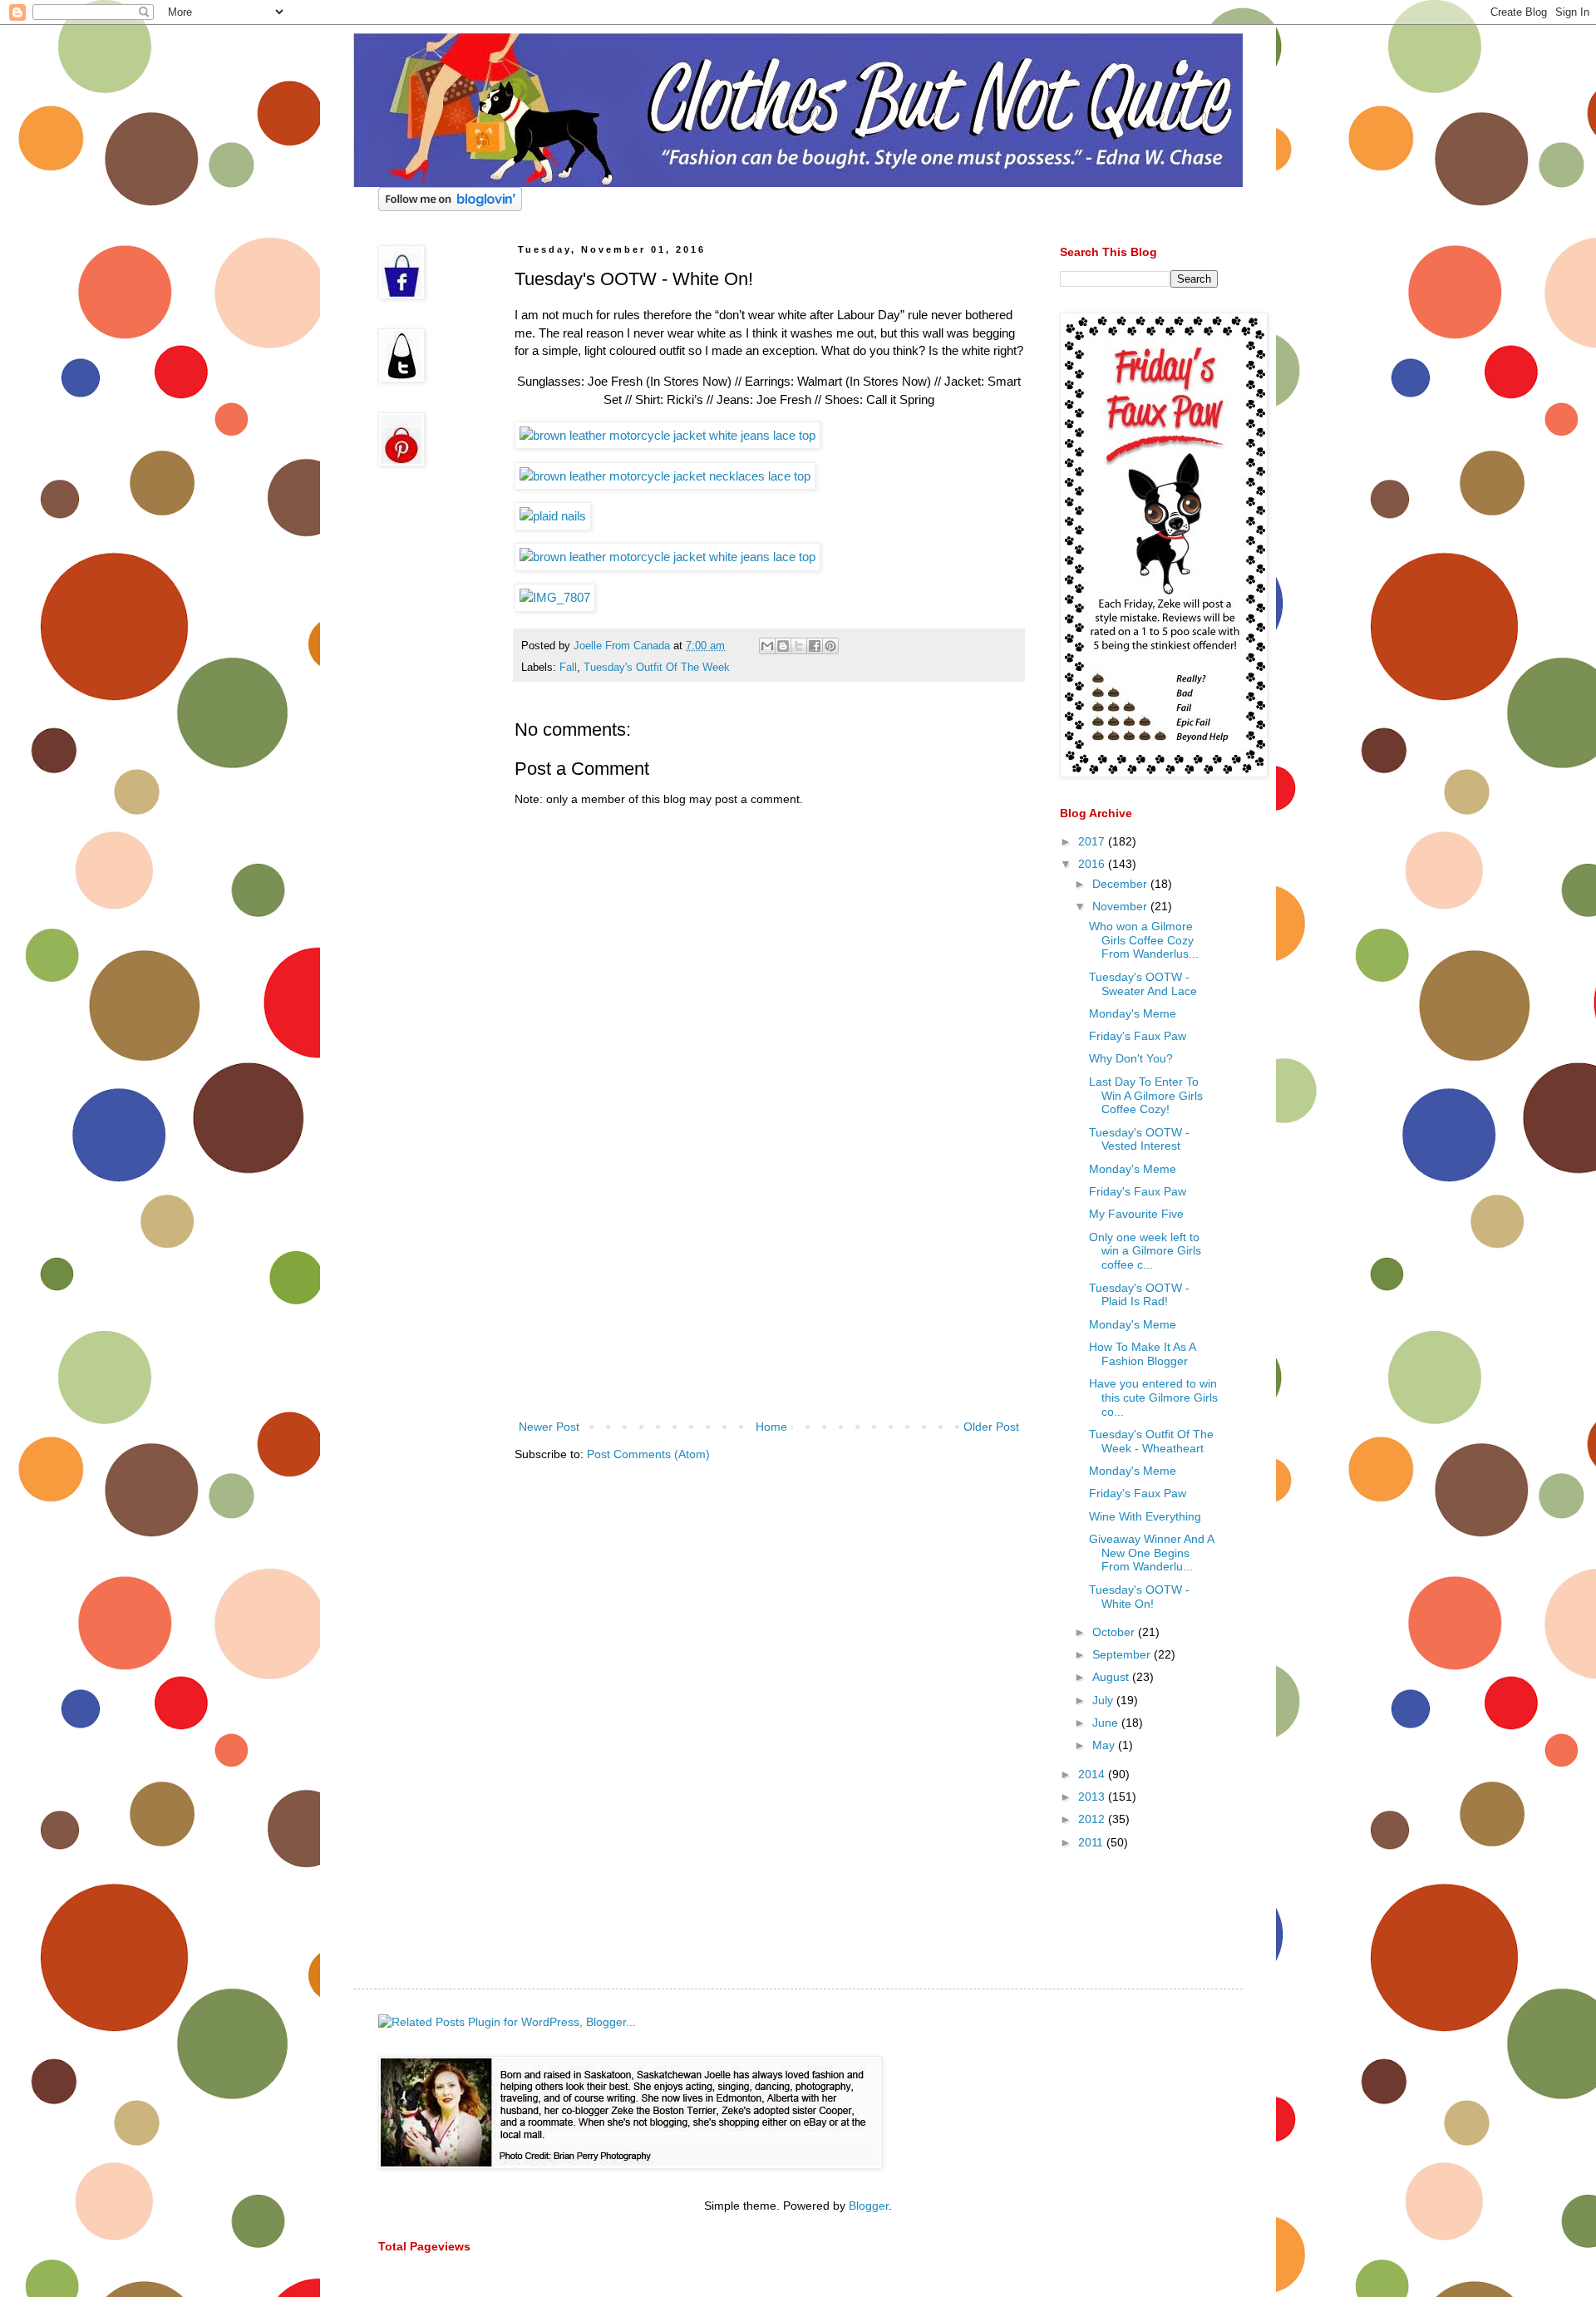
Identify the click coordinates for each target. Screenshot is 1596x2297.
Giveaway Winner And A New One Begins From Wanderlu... (1151, 1553)
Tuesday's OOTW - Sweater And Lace (1143, 984)
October (1115, 1632)
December (1121, 884)
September (1123, 1654)
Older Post (991, 1427)
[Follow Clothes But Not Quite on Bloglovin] (450, 207)
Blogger (869, 2206)
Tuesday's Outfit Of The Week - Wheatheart (1151, 1441)
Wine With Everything (1145, 1516)
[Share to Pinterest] (830, 646)
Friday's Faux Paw (1138, 1036)
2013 (1093, 1797)
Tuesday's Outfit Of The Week (657, 668)
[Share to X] (799, 646)
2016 (1093, 864)
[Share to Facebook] (815, 646)
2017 (1093, 841)
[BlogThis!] (783, 646)
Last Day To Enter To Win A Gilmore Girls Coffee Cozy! (1146, 1096)
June (1107, 1723)
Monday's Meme (1133, 1013)
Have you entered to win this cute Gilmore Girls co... (1153, 1397)
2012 (1093, 1819)
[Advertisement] (769, 1292)
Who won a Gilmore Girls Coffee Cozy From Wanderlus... (1144, 940)
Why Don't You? (1131, 1058)
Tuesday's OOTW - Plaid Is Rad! (1139, 1295)
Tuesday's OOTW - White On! (1139, 1597)
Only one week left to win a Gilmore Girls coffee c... (1145, 1251)
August (1112, 1677)
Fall (568, 668)
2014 (1093, 1774)
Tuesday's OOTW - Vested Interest (1139, 1139)
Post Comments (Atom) (648, 1454)
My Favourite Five (1136, 1214)
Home (771, 1427)
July (1104, 1700)
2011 (1092, 1842)
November (1121, 906)
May (1105, 1745)
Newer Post (549, 1427)
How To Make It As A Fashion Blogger (1142, 1354)
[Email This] (767, 646)
